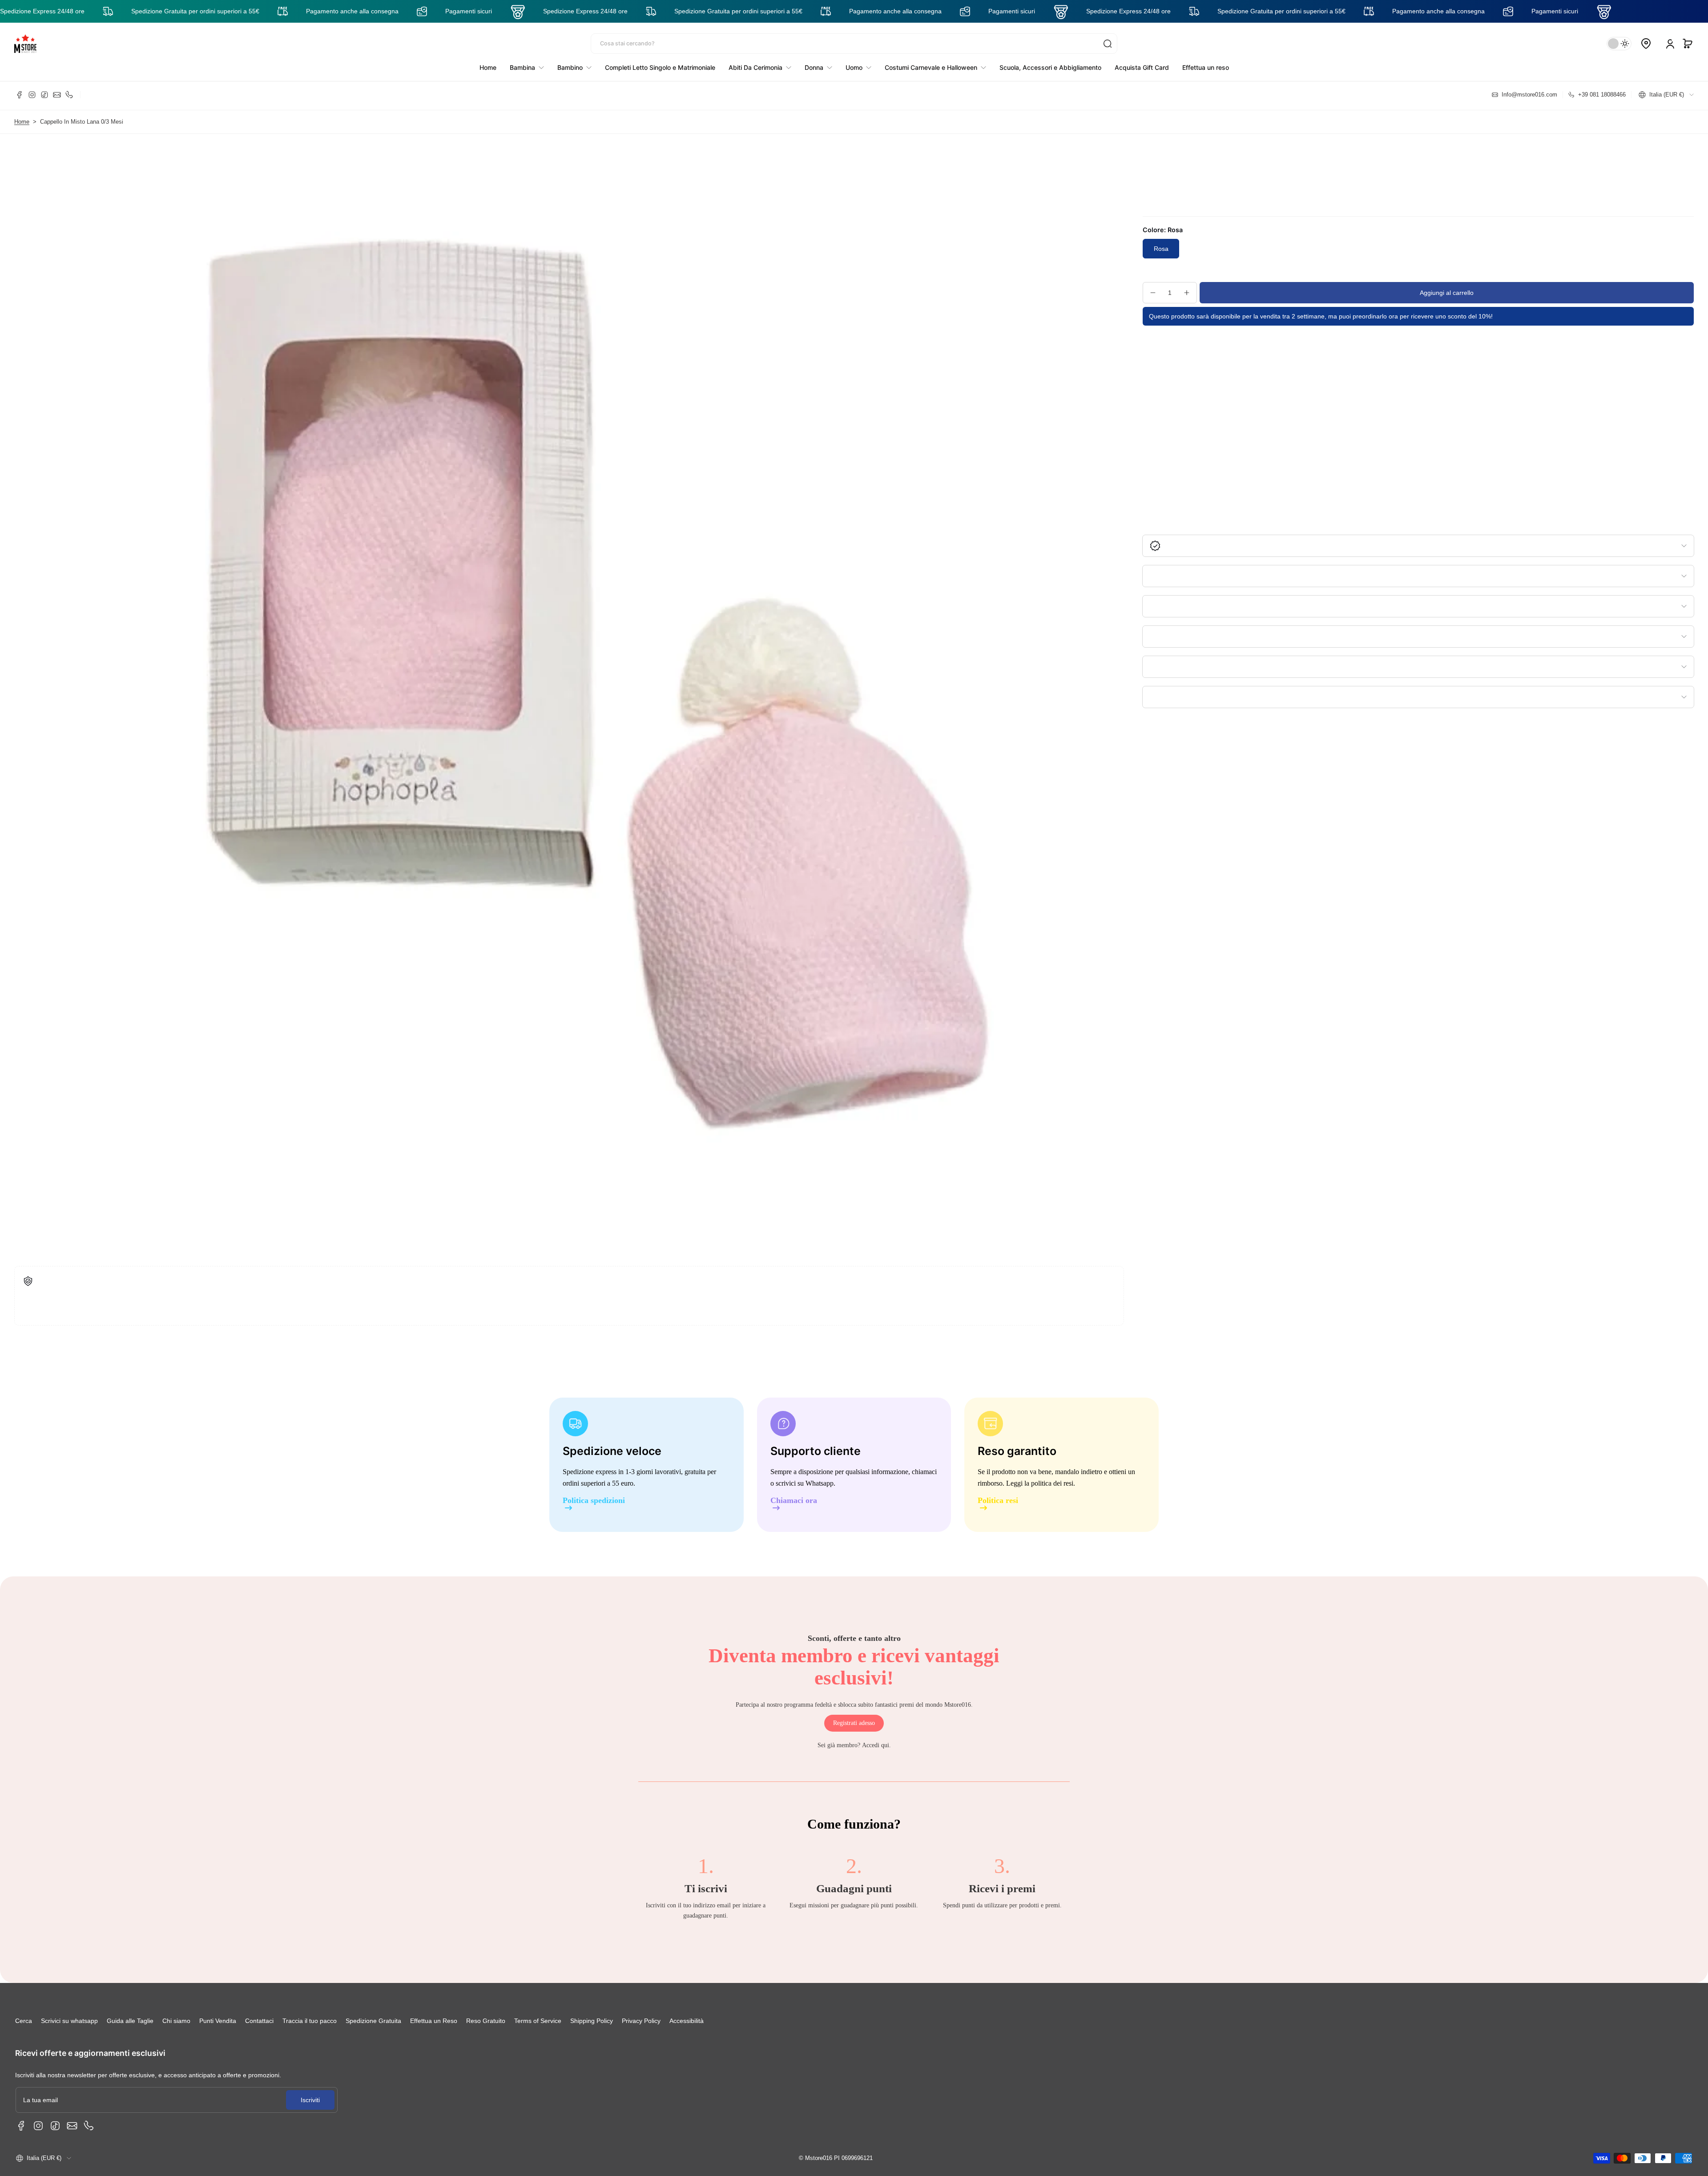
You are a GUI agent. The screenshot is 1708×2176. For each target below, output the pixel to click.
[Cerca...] (1108, 44)
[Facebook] (20, 95)
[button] (1688, 44)
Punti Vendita (218, 2021)
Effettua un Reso (434, 2021)
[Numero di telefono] (69, 95)
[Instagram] (32, 95)
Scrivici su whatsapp (69, 2021)
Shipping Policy (592, 2021)
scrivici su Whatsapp (805, 1483)
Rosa (1161, 249)
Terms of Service (538, 2021)
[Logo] (25, 44)
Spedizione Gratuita (373, 2021)
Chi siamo (176, 2021)
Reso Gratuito (486, 2021)
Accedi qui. (876, 1745)
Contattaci (259, 2021)
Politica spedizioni (594, 1501)
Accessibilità (687, 2021)
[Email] (57, 95)
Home (22, 122)
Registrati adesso (854, 1723)
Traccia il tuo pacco (310, 2021)
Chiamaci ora (794, 1501)
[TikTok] (44, 95)
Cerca (24, 2021)
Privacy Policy (641, 2021)
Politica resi (998, 1501)
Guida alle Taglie (130, 2021)
